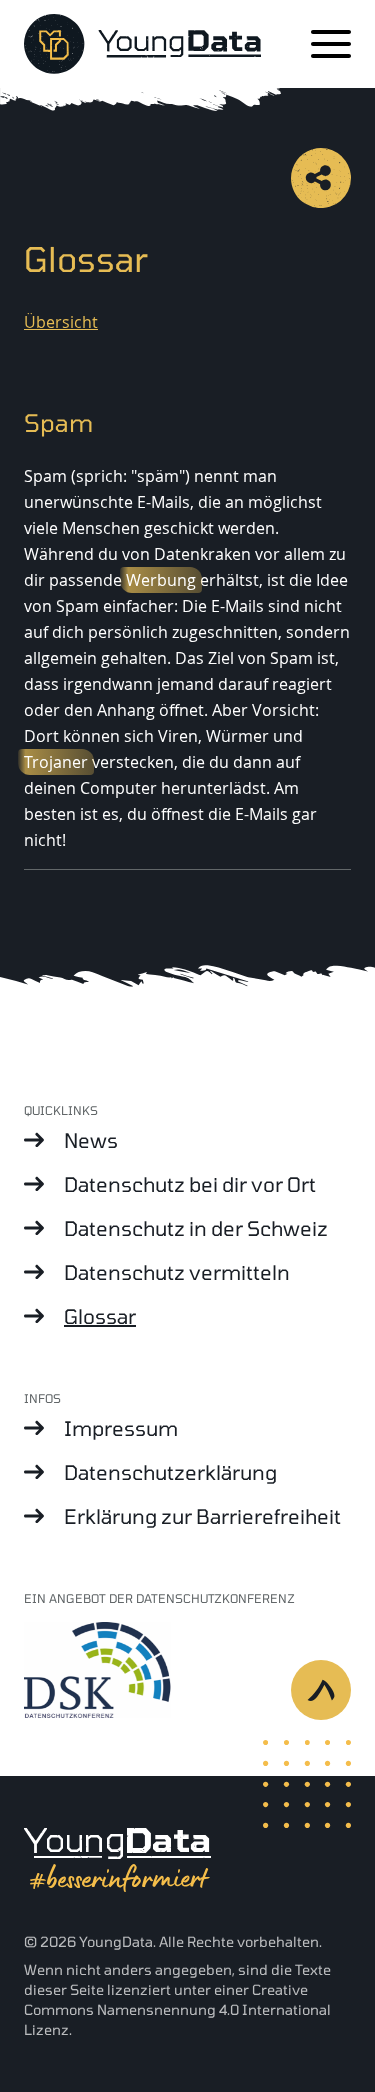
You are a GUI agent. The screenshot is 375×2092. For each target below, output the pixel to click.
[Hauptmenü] (331, 44)
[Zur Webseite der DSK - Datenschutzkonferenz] (187, 1669)
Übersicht (61, 322)
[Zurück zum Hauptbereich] (333, 1702)
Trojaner (56, 762)
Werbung (161, 580)
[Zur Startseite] (142, 44)
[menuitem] (187, 1140)
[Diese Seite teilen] (321, 178)
